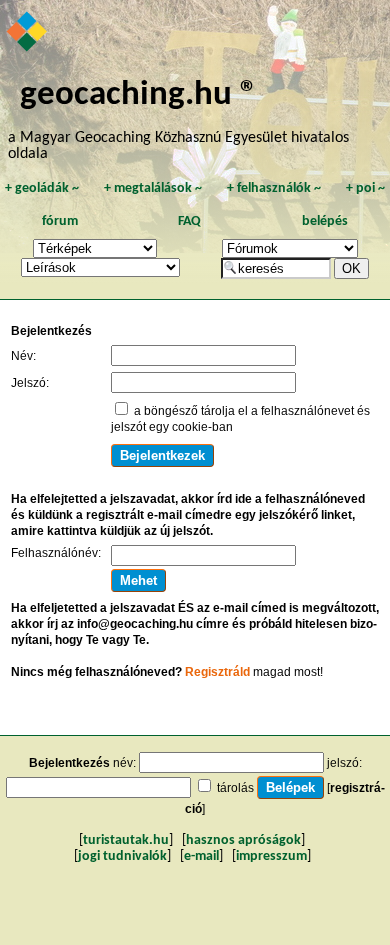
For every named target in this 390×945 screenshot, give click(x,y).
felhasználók (274, 188)
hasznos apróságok (243, 840)
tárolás (235, 788)
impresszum (271, 856)
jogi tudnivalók (122, 856)
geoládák (42, 188)
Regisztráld (217, 672)
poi (365, 188)
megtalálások (153, 188)
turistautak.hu (126, 840)
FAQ (189, 221)
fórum (60, 221)
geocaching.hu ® (139, 95)
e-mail (201, 856)
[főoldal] (28, 33)
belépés (325, 221)
